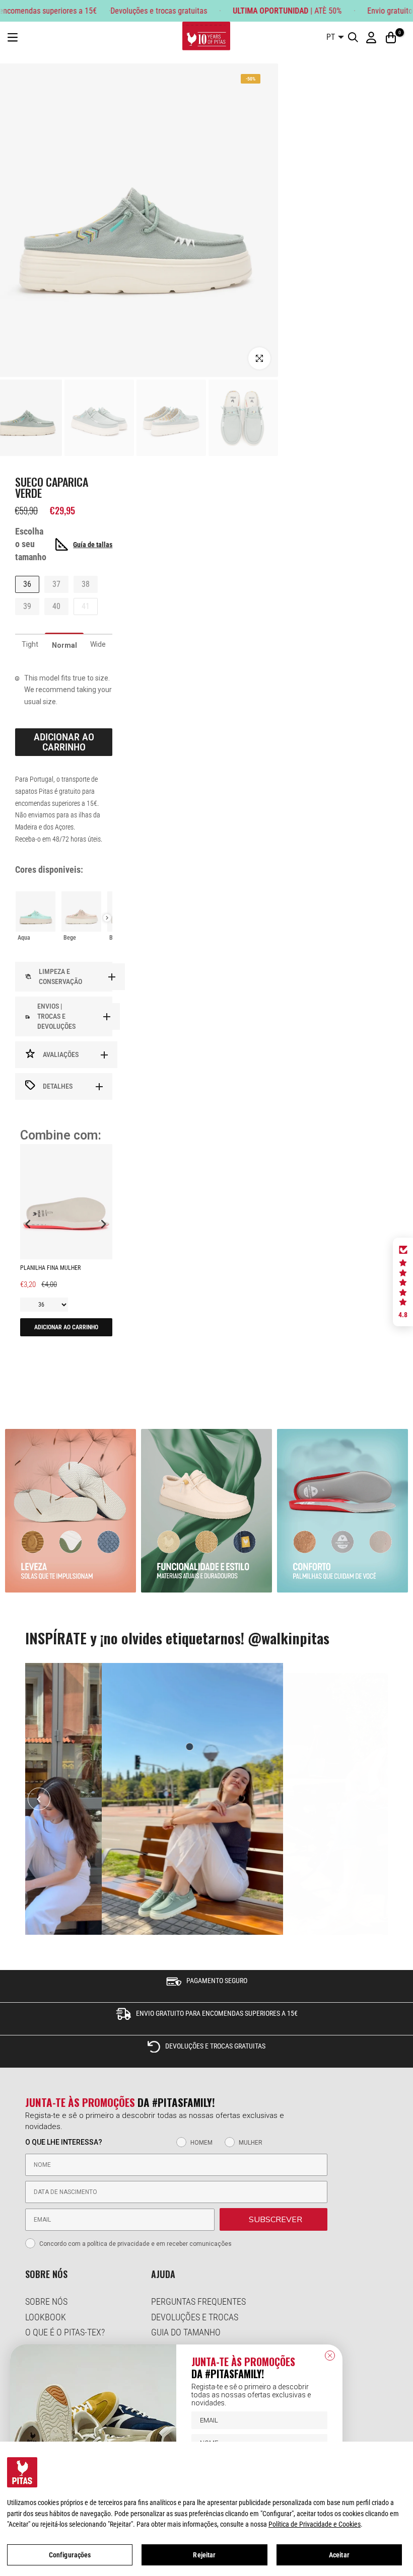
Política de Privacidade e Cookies (315, 2524)
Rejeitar (204, 2555)
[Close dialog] (330, 2356)
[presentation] (107, 918)
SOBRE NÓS (46, 2301)
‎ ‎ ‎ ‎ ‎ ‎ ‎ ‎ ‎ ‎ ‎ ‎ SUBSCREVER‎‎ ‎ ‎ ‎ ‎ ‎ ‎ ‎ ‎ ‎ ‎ (273, 2220)
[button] (403, 1282)
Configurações (70, 2555)
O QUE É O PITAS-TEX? (65, 2332)
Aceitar (339, 2555)
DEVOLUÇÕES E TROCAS (195, 2317)
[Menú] (13, 37)
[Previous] (39, 1799)
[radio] (36, 918)
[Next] (374, 1799)
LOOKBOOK (46, 2317)
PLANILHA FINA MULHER (50, 1268)
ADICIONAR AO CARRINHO (66, 1327)
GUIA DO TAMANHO (186, 2332)
